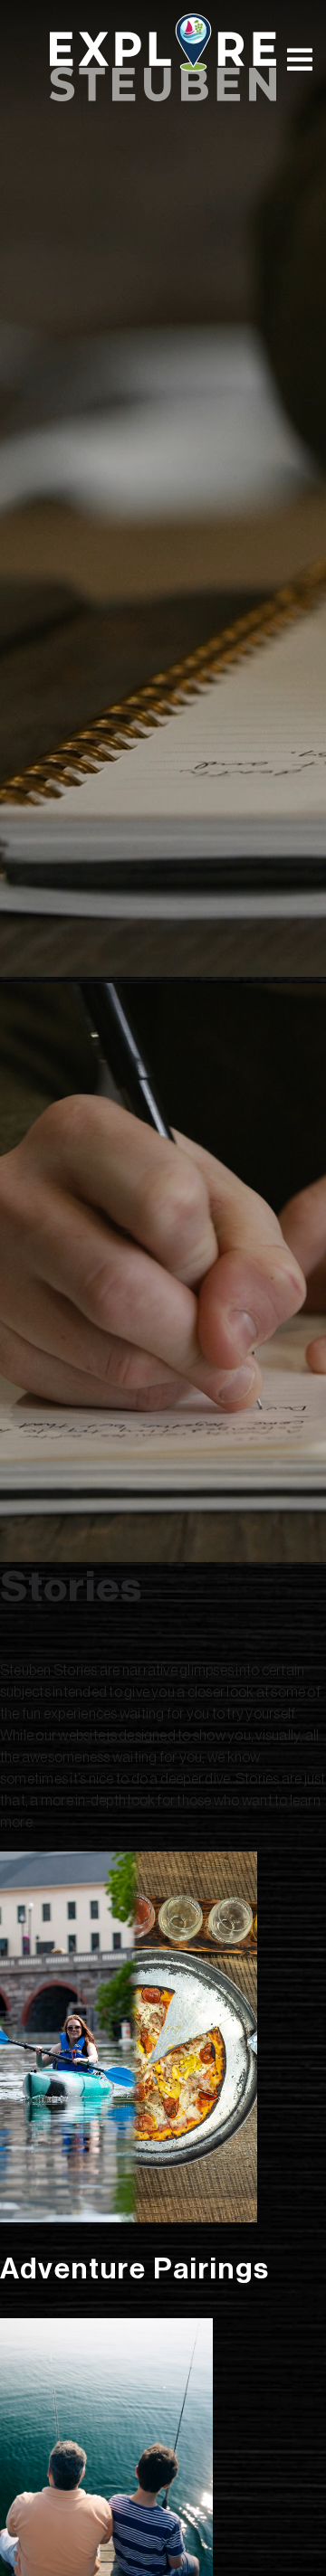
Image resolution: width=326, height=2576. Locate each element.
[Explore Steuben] (163, 57)
